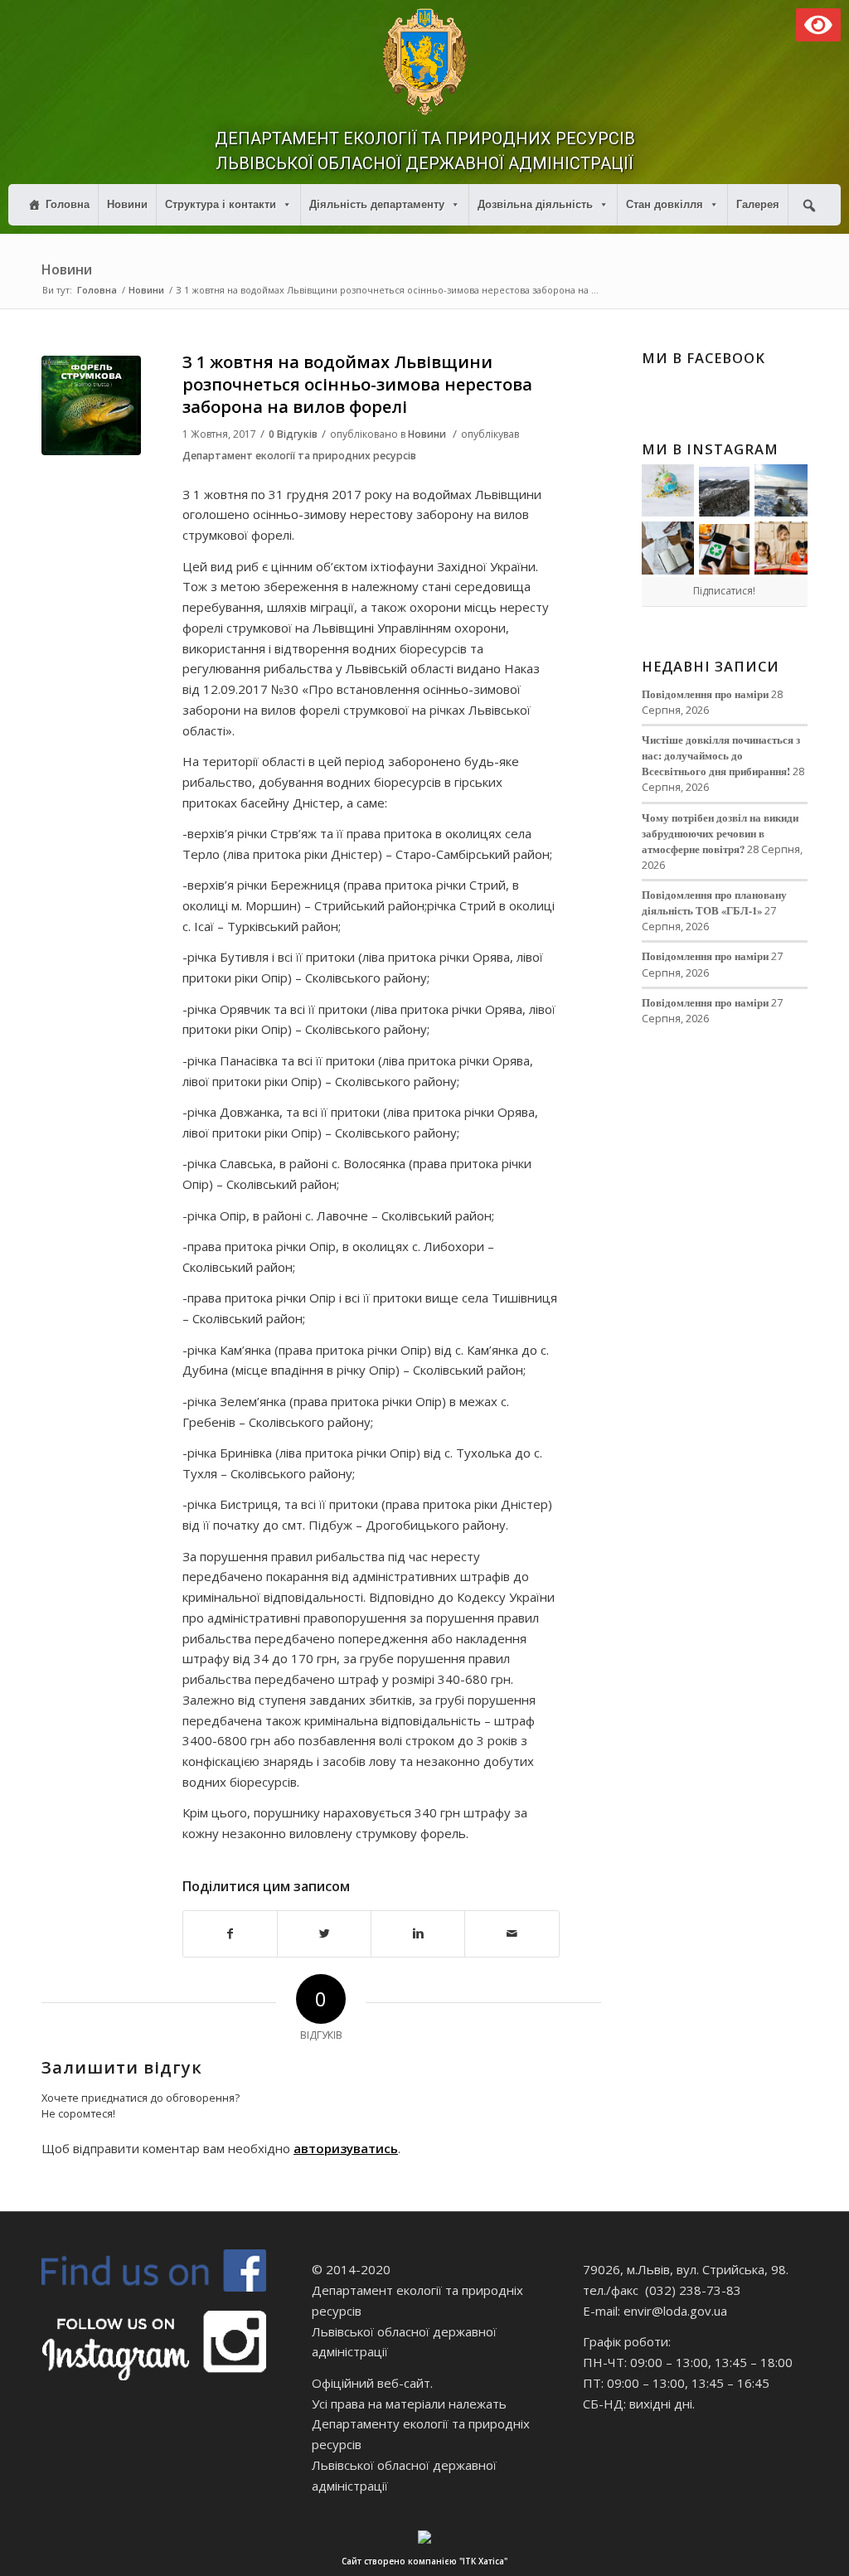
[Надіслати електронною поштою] (512, 1934)
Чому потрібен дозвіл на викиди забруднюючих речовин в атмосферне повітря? (720, 833)
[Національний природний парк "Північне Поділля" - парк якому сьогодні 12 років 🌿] (781, 491)
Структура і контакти (221, 204)
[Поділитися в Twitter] (324, 1934)
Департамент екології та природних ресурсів (299, 456)
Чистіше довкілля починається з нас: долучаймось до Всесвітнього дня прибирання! (721, 755)
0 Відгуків (293, 434)
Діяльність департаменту (377, 204)
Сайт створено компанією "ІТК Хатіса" (424, 2561)
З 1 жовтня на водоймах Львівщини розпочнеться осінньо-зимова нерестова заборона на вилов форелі (357, 385)
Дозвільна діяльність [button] (535, 204)
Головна (68, 204)
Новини (127, 204)
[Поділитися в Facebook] (230, 1934)
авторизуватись (346, 2148)
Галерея (758, 204)
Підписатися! (724, 591)
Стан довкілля (665, 204)
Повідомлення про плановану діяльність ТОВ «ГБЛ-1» (714, 902)
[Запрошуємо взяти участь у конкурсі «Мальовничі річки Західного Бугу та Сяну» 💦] (781, 548)
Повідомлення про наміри (705, 694)
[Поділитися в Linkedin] (418, 1934)
